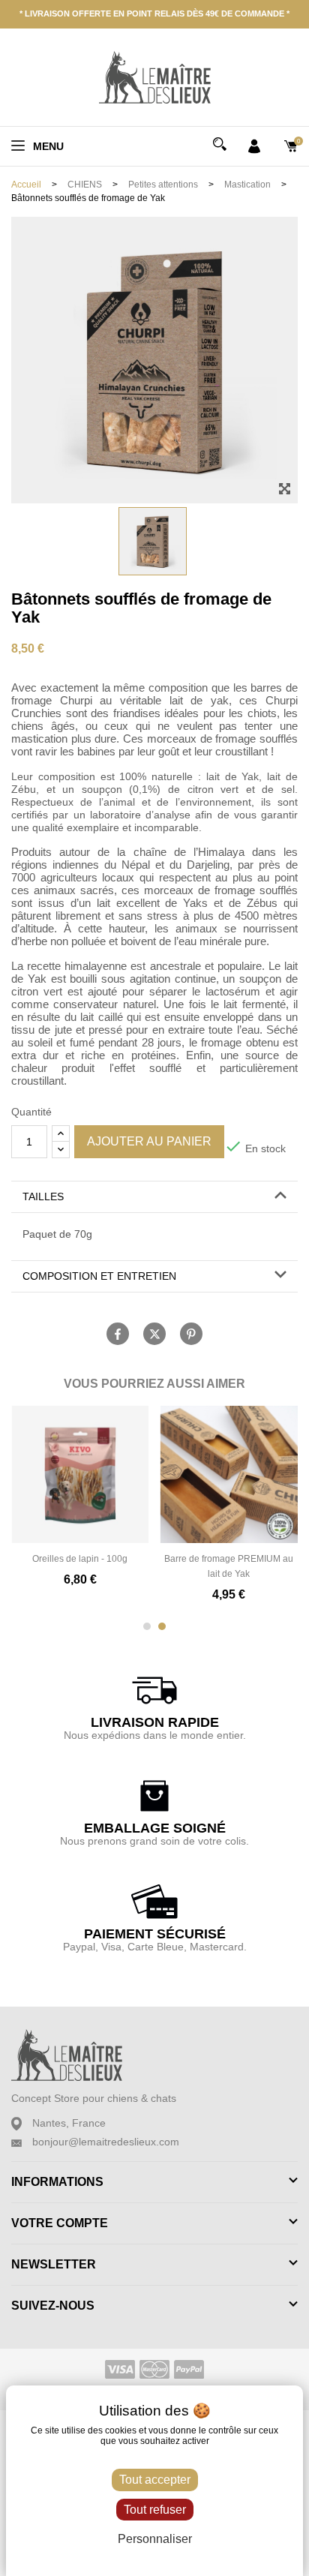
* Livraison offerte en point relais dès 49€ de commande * (154, 14)
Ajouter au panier (149, 1141)
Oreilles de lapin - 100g (80, 1559)
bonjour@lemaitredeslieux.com (106, 2142)
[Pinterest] (191, 1334)
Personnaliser (155, 2539)
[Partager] (118, 1334)
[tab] (154, 1197)
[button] (154, 1197)
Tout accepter (155, 2480)
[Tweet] (154, 1334)
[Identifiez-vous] (254, 145)
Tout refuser (155, 2510)
